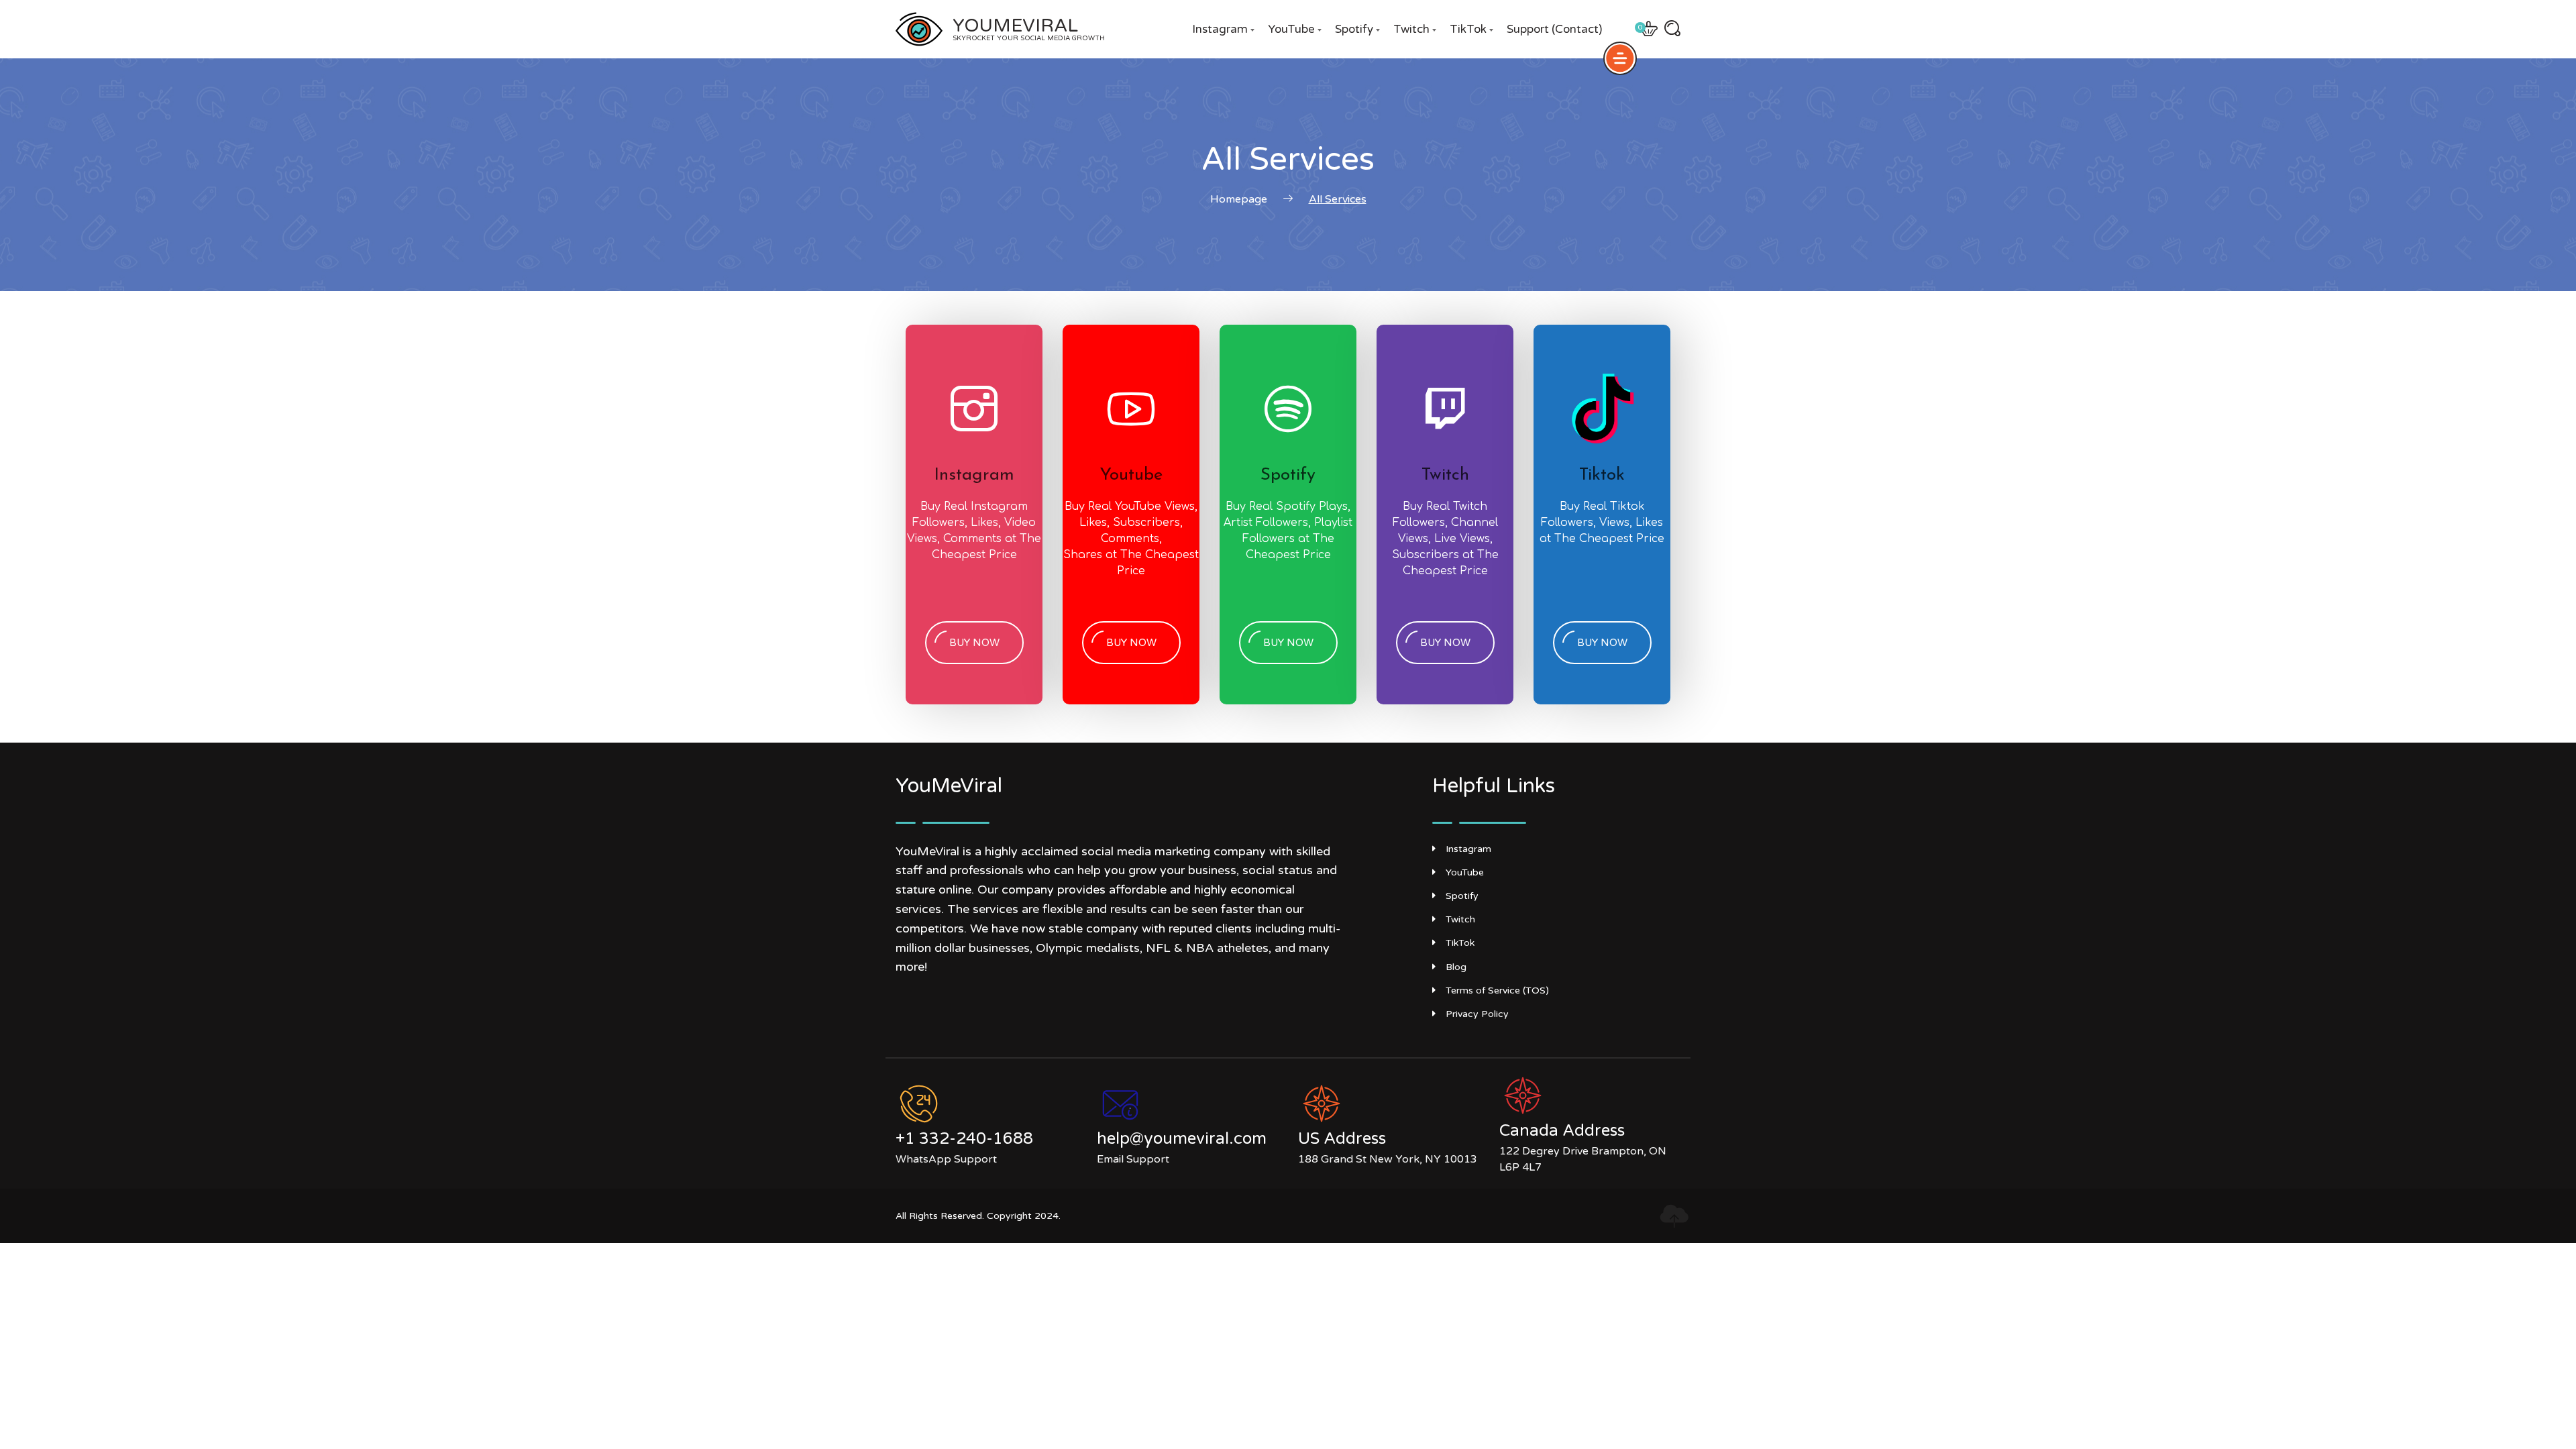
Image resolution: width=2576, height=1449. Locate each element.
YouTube (1291, 29)
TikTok (1468, 29)
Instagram (1220, 29)
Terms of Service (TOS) (1497, 990)
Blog (1456, 967)
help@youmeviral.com (1182, 1139)
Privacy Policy (1477, 1014)
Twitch (1411, 29)
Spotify (1354, 29)
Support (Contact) (1554, 29)
